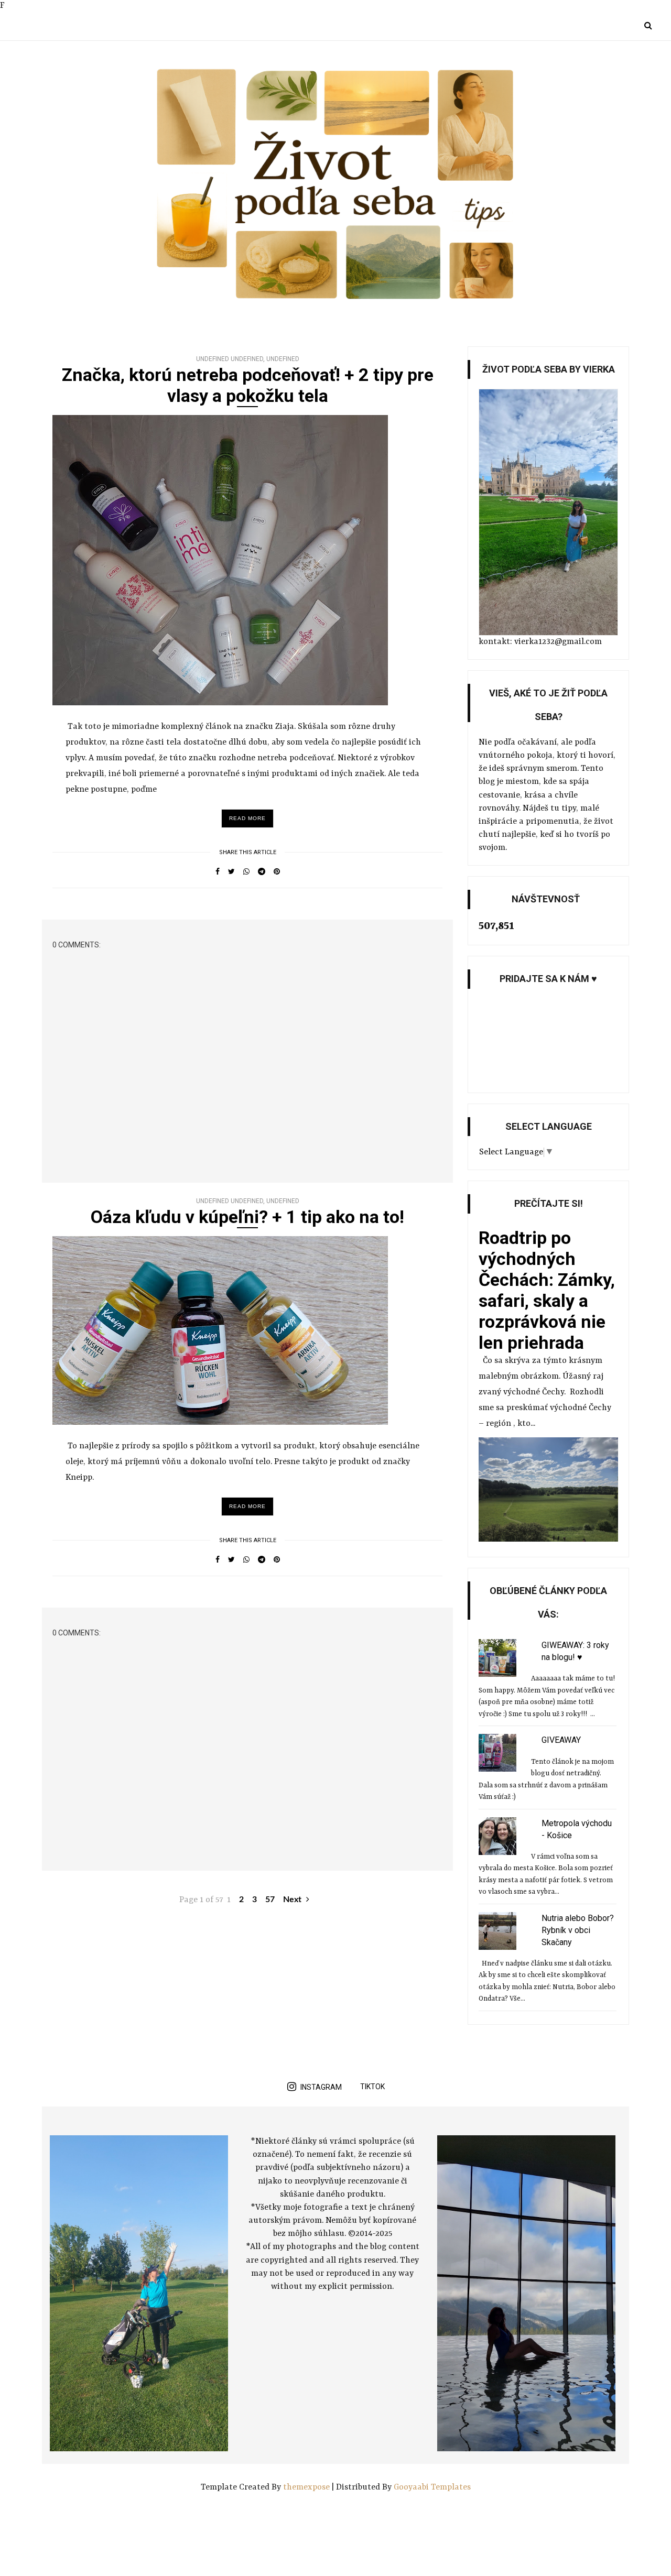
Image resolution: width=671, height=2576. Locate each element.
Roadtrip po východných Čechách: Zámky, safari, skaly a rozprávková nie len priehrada (547, 1290)
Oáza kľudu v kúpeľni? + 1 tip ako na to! (247, 1217)
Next (293, 1900)
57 (270, 1900)
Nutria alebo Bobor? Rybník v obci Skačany (578, 1930)
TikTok (372, 2087)
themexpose (306, 2487)
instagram (321, 2087)
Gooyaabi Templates (432, 2487)
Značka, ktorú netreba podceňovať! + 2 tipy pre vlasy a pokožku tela (248, 385)
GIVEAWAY (561, 1740)
